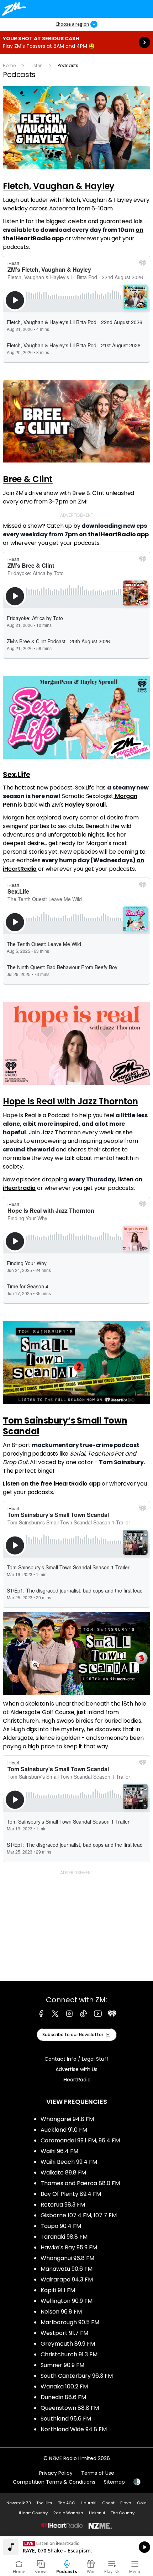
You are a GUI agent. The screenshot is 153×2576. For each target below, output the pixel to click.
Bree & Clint (28, 479)
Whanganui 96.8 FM (67, 2258)
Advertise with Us (76, 2069)
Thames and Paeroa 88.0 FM (80, 2183)
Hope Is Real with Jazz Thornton (70, 1101)
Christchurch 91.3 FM (69, 2354)
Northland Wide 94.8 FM (74, 2429)
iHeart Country (33, 2513)
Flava (126, 2503)
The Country (123, 2513)
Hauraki (89, 2503)
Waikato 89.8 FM (63, 2173)
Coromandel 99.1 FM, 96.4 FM (80, 2140)
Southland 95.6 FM (66, 2419)
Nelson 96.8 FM (61, 2312)
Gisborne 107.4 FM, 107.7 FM (79, 2215)
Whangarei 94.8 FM (67, 2119)
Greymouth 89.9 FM (68, 2344)
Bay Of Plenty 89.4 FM (71, 2194)
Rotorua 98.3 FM (63, 2205)
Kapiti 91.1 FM (58, 2290)
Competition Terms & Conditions (54, 2482)
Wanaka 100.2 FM (64, 2386)
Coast (108, 2503)
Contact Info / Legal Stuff (76, 2059)
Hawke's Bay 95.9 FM (69, 2247)
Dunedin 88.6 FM (63, 2397)
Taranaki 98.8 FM (64, 2237)
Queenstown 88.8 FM (70, 2408)
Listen (37, 65)
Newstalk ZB (19, 2503)
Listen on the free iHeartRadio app (52, 1484)
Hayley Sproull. (86, 805)
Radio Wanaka (68, 2513)
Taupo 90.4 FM (61, 2226)
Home (9, 65)
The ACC (67, 2503)
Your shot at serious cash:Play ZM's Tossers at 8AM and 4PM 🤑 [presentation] (76, 42)
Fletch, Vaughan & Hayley (59, 186)
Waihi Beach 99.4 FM (69, 2162)
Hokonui (97, 2513)
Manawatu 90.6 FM (67, 2269)
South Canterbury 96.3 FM (77, 2376)
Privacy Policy (56, 2473)
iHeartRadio (77, 2080)
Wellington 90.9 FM (67, 2301)
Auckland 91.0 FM (64, 2130)
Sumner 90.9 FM (62, 2365)
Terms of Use (98, 2473)
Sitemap (114, 2482)
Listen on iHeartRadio (76, 2547)
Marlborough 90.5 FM (70, 2322)
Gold (142, 2503)
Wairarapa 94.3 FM (67, 2279)
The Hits (44, 2503)
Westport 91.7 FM (64, 2333)
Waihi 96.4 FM (59, 2151)
